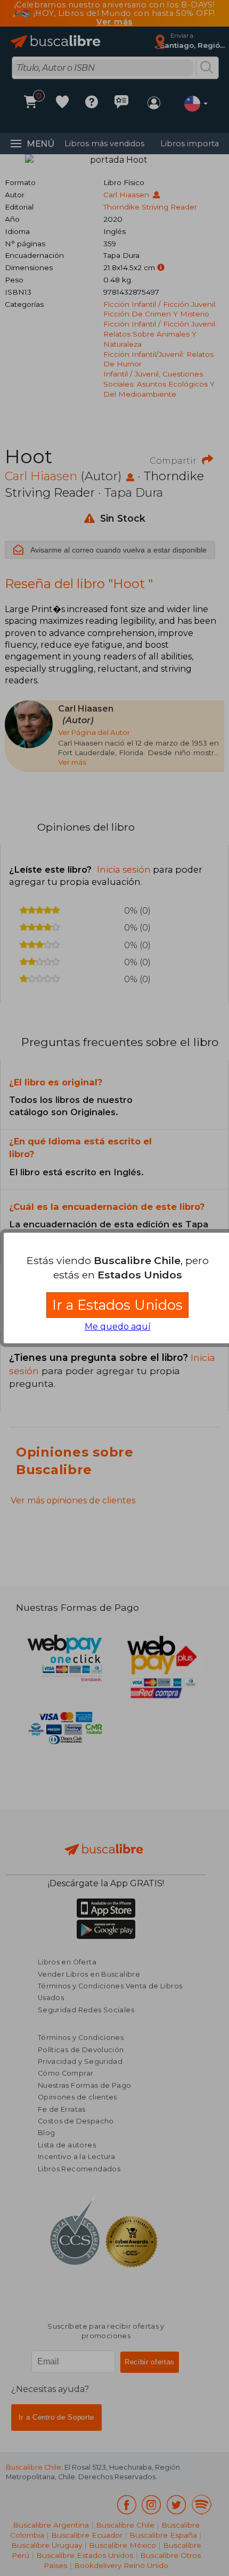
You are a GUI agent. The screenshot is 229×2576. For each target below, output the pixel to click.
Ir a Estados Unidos (117, 1305)
